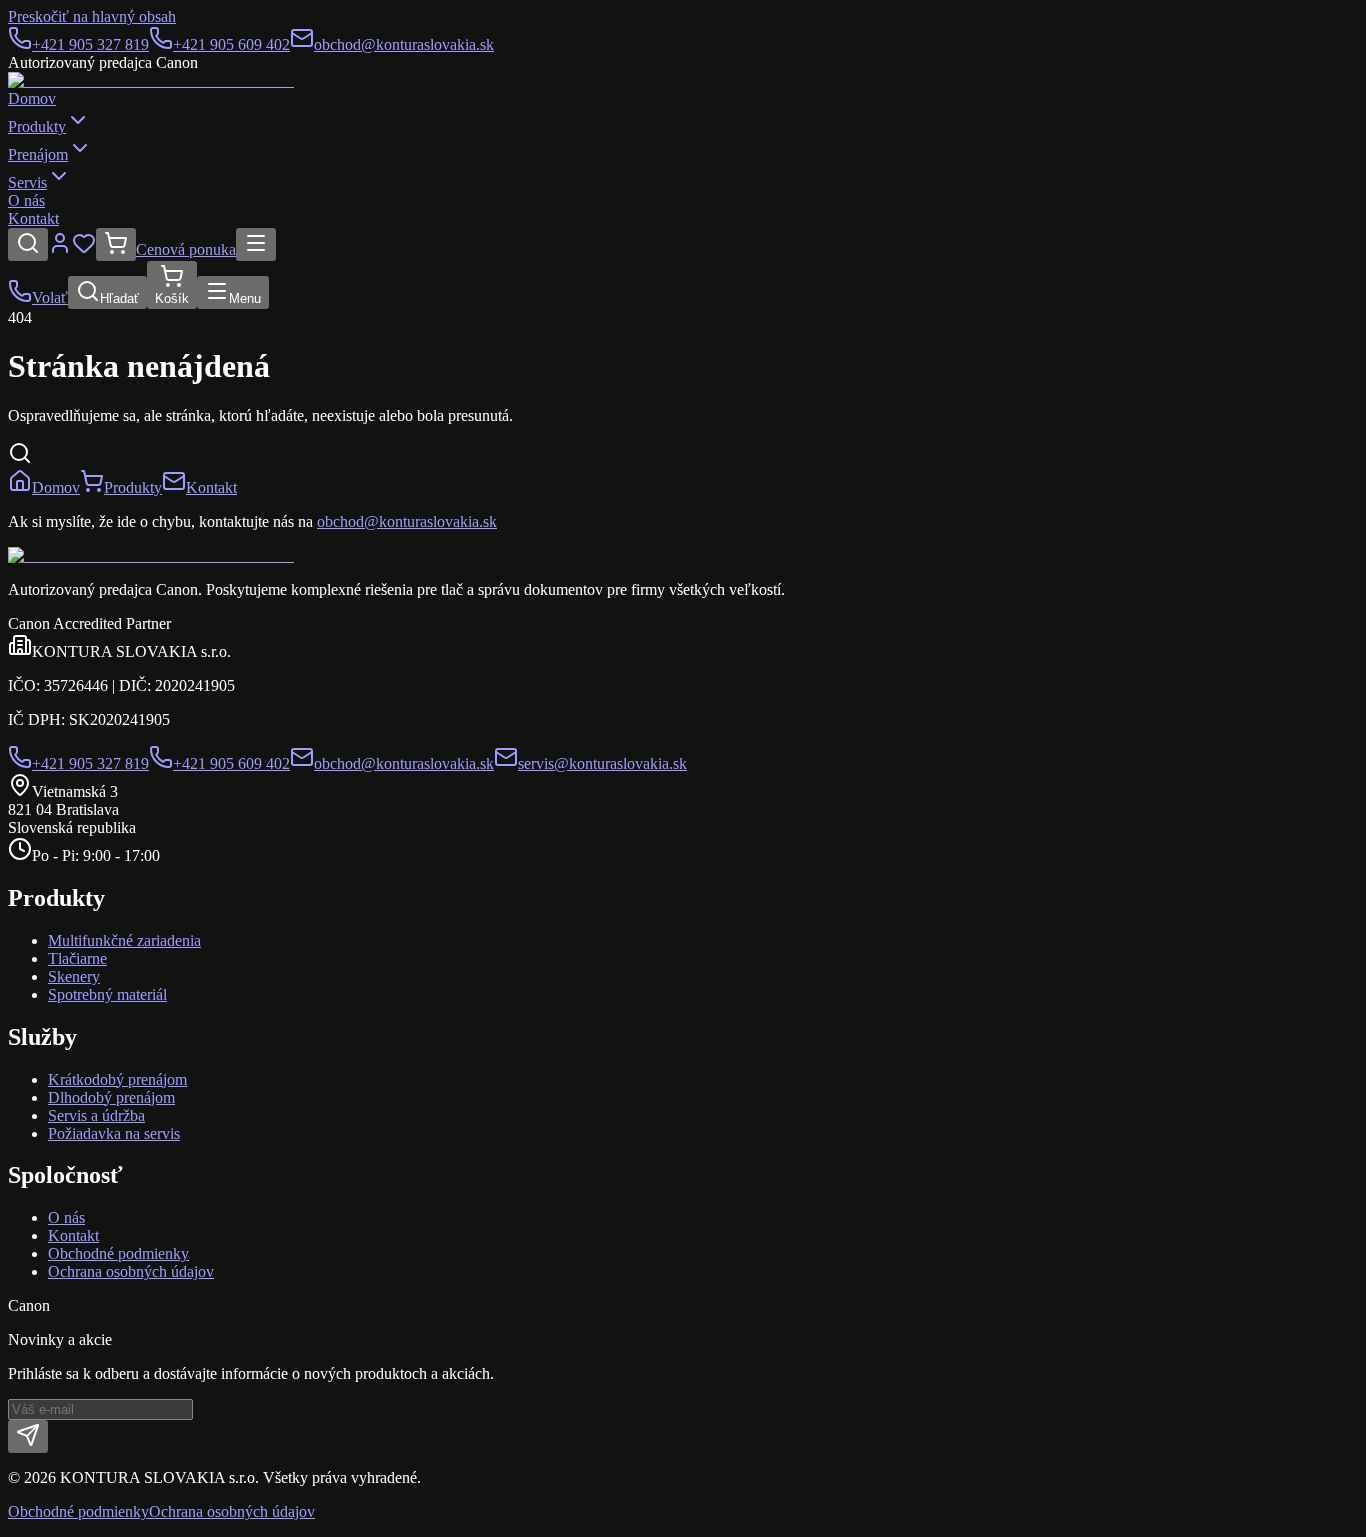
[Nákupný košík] (116, 244)
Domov (32, 98)
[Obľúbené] (84, 249)
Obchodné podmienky (118, 1253)
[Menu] (256, 244)
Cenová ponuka (186, 249)
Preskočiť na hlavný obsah (92, 16)
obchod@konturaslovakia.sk (404, 44)
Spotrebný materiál (107, 994)
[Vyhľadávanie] (28, 244)
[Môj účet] (60, 249)
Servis (27, 182)
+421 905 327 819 (90, 44)
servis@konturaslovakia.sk (602, 763)
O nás (26, 200)
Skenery (74, 976)
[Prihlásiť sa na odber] (28, 1436)
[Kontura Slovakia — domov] (151, 80)
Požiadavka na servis (114, 1133)
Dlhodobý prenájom (111, 1097)
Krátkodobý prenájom (117, 1079)
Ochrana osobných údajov (131, 1271)
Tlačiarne (77, 958)
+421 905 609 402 (231, 44)
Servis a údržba (96, 1115)
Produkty (37, 126)
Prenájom (38, 154)
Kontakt (33, 218)
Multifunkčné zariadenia (124, 940)
